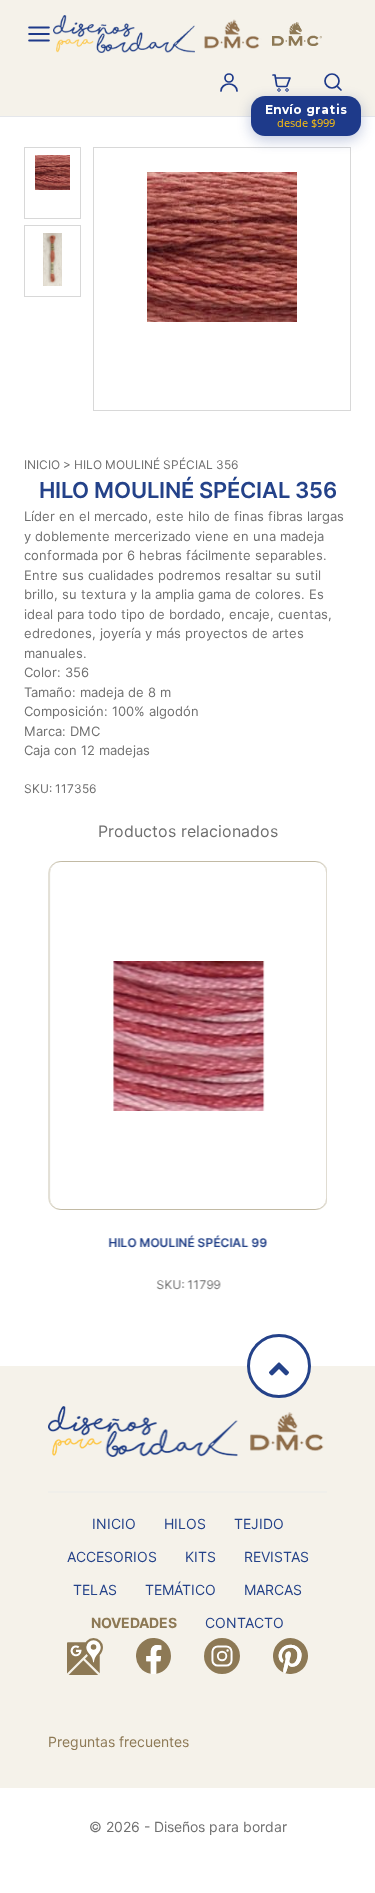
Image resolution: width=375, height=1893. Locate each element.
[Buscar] (333, 82)
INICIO (42, 464)
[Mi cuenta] (229, 82)
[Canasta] (281, 82)
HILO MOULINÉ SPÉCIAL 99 (187, 1242)
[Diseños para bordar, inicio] (187, 34)
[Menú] (39, 34)
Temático (180, 1589)
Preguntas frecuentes (118, 1741)
